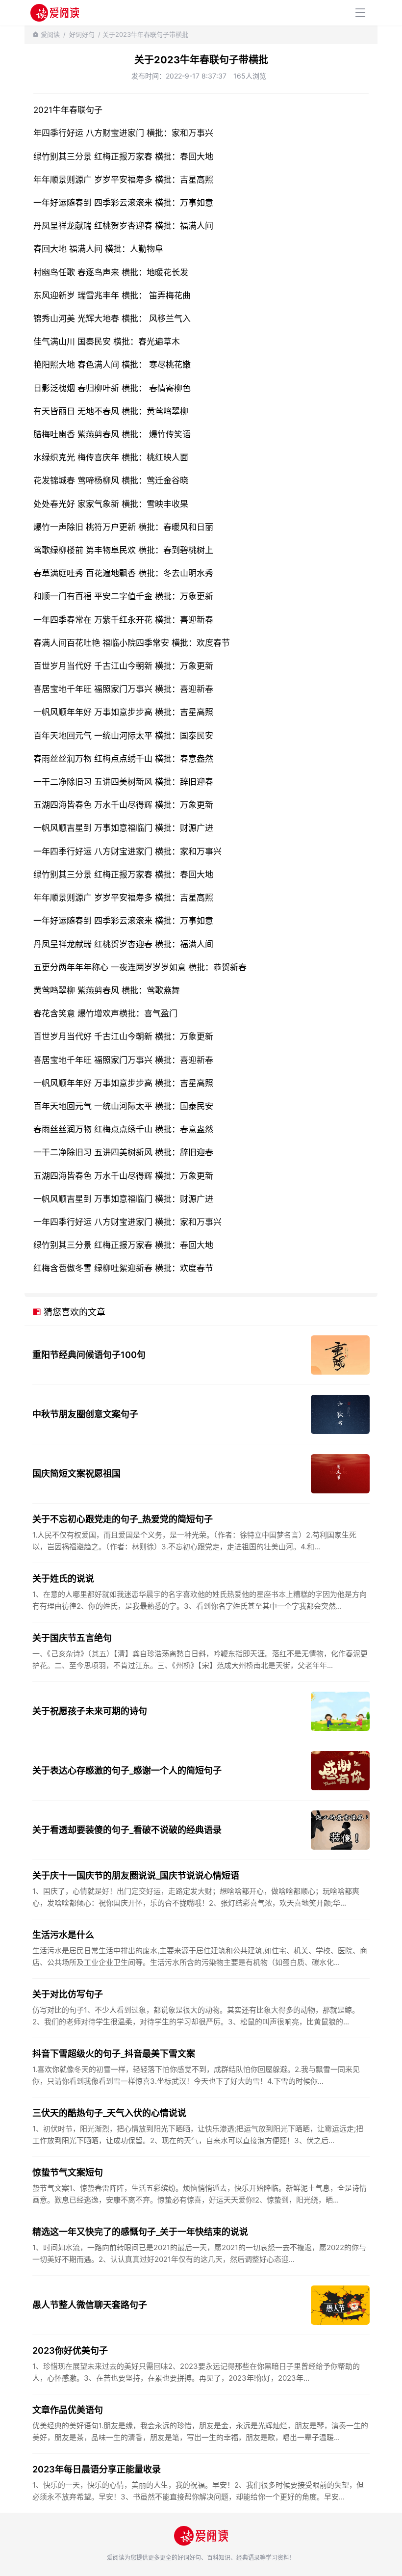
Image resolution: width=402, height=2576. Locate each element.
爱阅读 (50, 34)
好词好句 (82, 34)
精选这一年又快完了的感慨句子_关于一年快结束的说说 (140, 2232)
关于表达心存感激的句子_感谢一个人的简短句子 (127, 1770)
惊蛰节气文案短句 (68, 2172)
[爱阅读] (55, 13)
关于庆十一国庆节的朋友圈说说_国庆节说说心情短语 (136, 1875)
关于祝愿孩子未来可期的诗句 (90, 1711)
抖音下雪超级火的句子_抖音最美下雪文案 (114, 2054)
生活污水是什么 (63, 1935)
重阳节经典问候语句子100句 (89, 1355)
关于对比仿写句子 (68, 1994)
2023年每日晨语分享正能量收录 (97, 2469)
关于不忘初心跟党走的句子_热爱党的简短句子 (123, 1519)
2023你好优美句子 (70, 2350)
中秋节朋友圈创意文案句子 (85, 1414)
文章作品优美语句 (68, 2410)
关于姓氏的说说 (63, 1579)
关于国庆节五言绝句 (72, 1638)
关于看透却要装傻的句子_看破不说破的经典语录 (127, 1830)
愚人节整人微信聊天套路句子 (90, 2305)
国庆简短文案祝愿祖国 (76, 1474)
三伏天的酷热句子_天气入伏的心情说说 (109, 2113)
